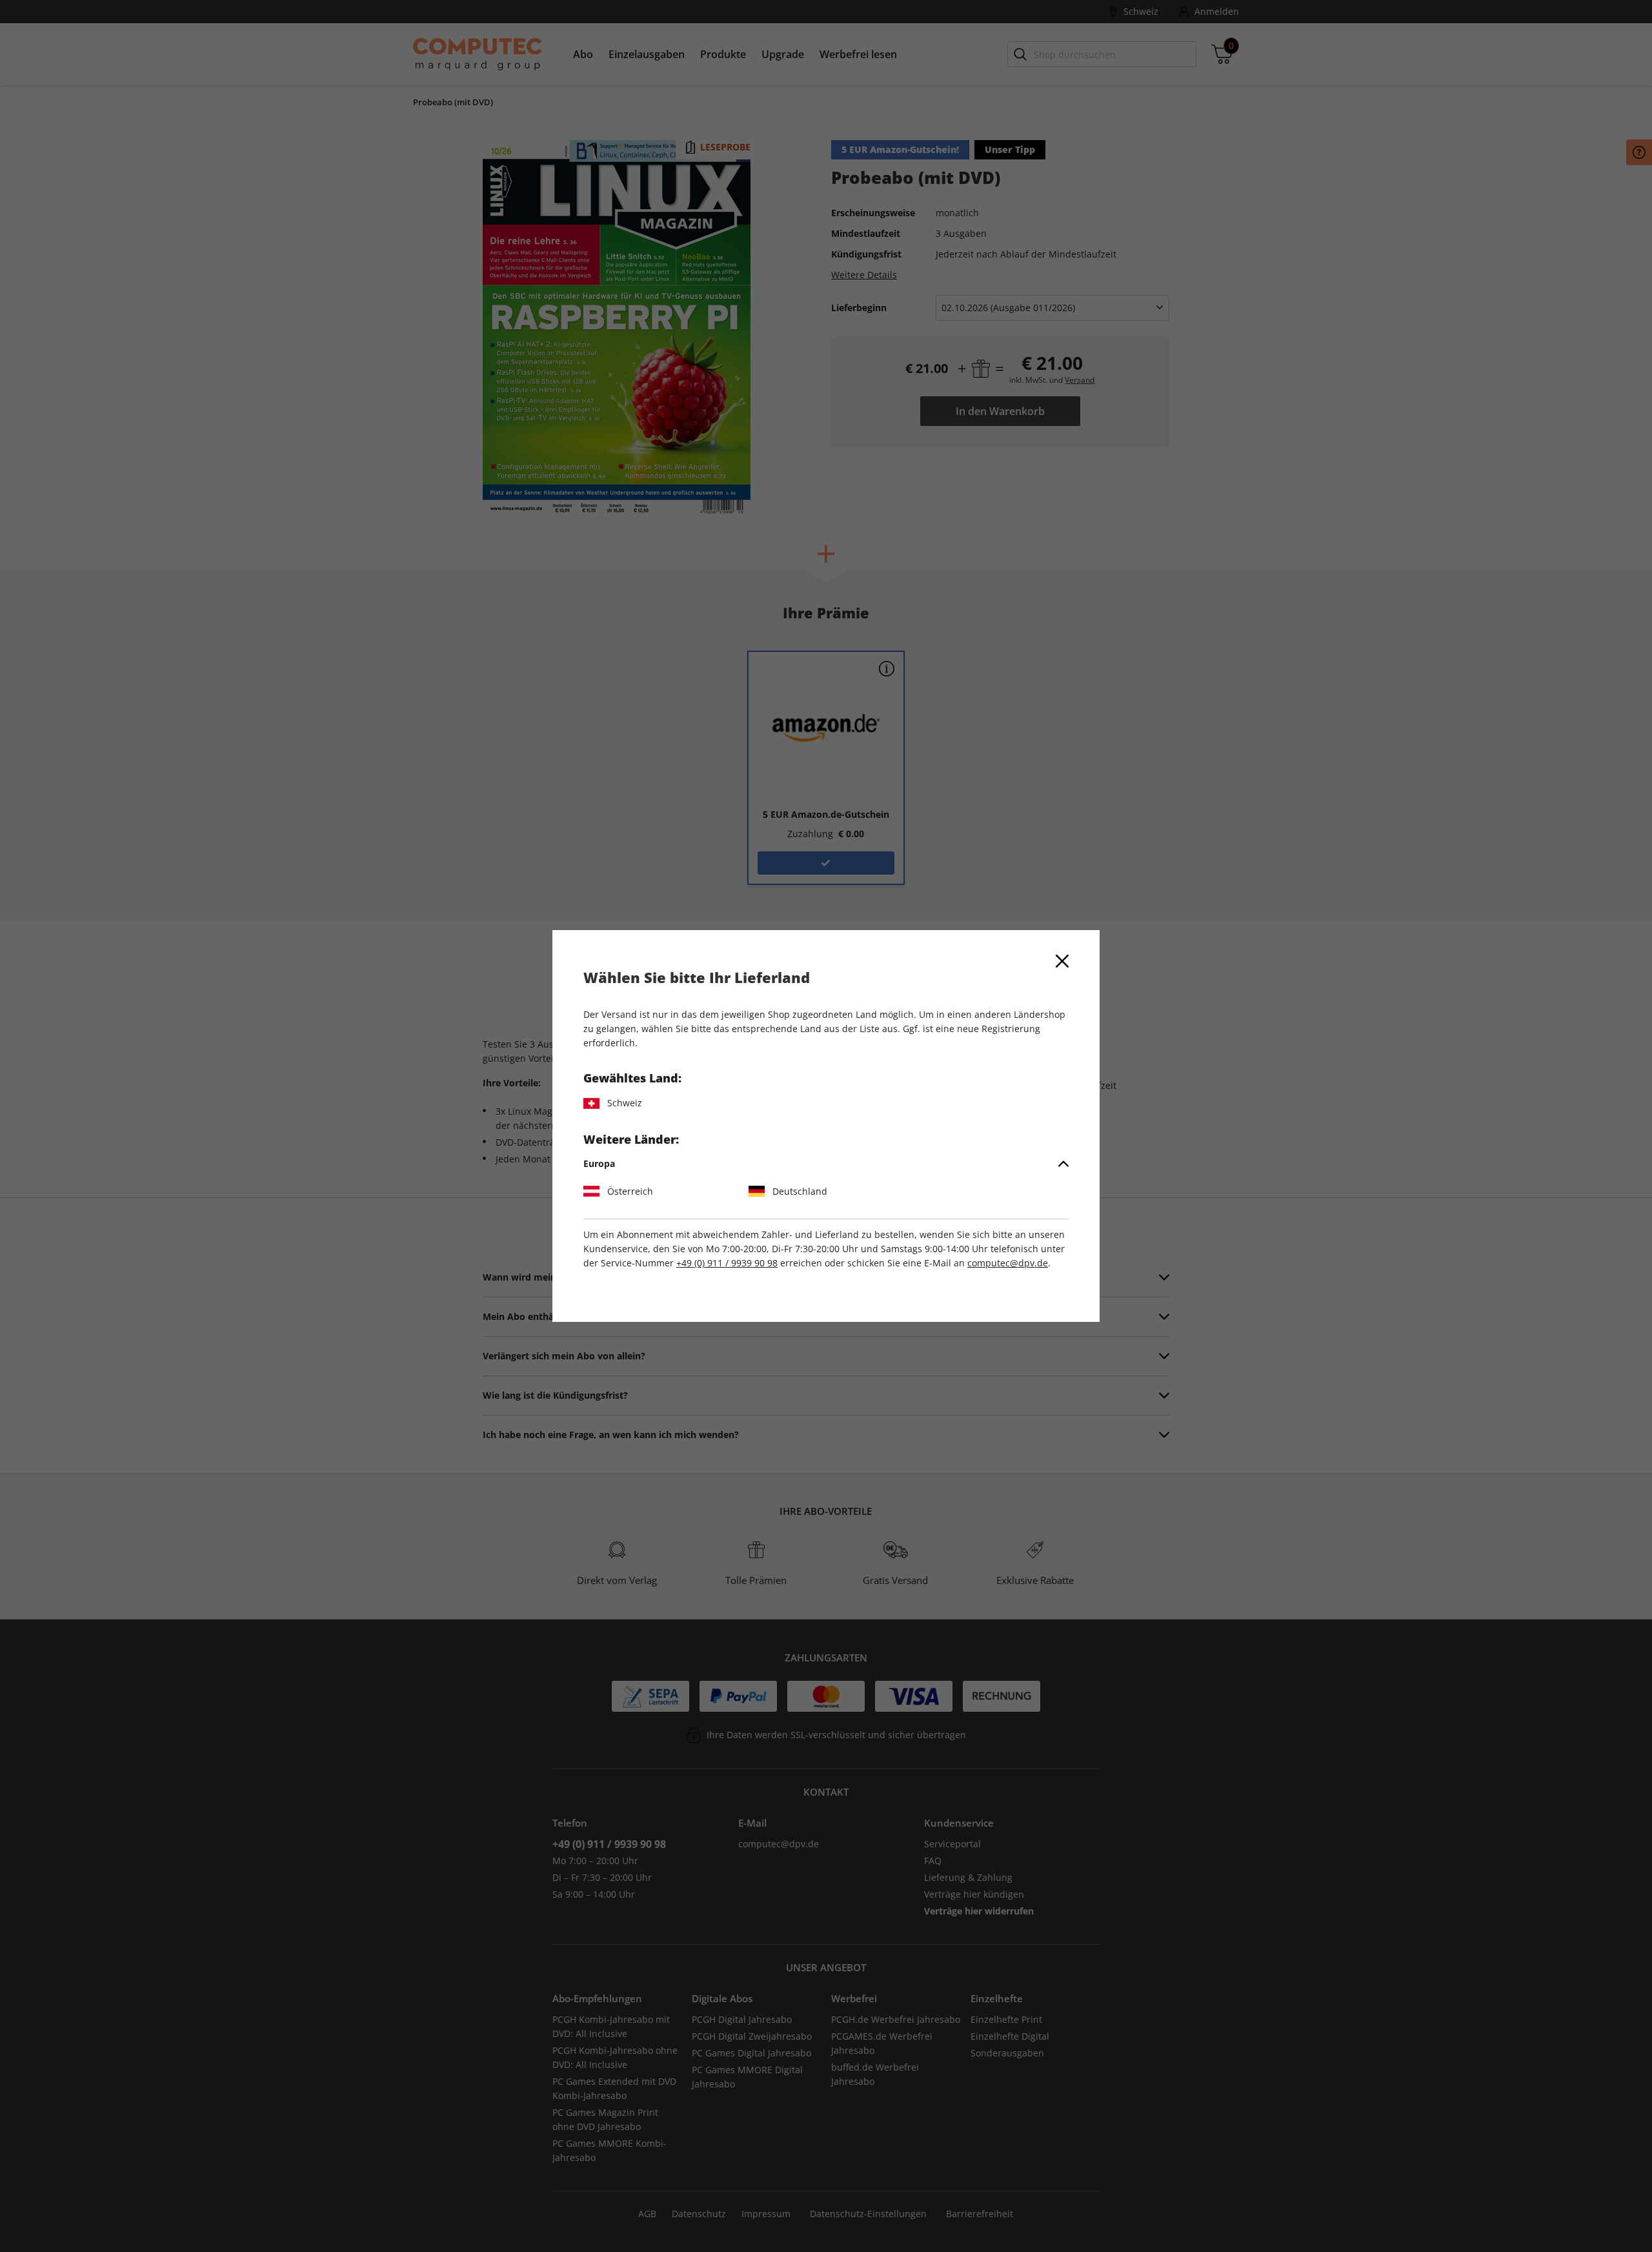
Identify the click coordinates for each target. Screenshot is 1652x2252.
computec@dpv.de (1008, 1263)
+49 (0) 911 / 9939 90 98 (727, 1263)
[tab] (826, 1164)
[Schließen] (1062, 961)
